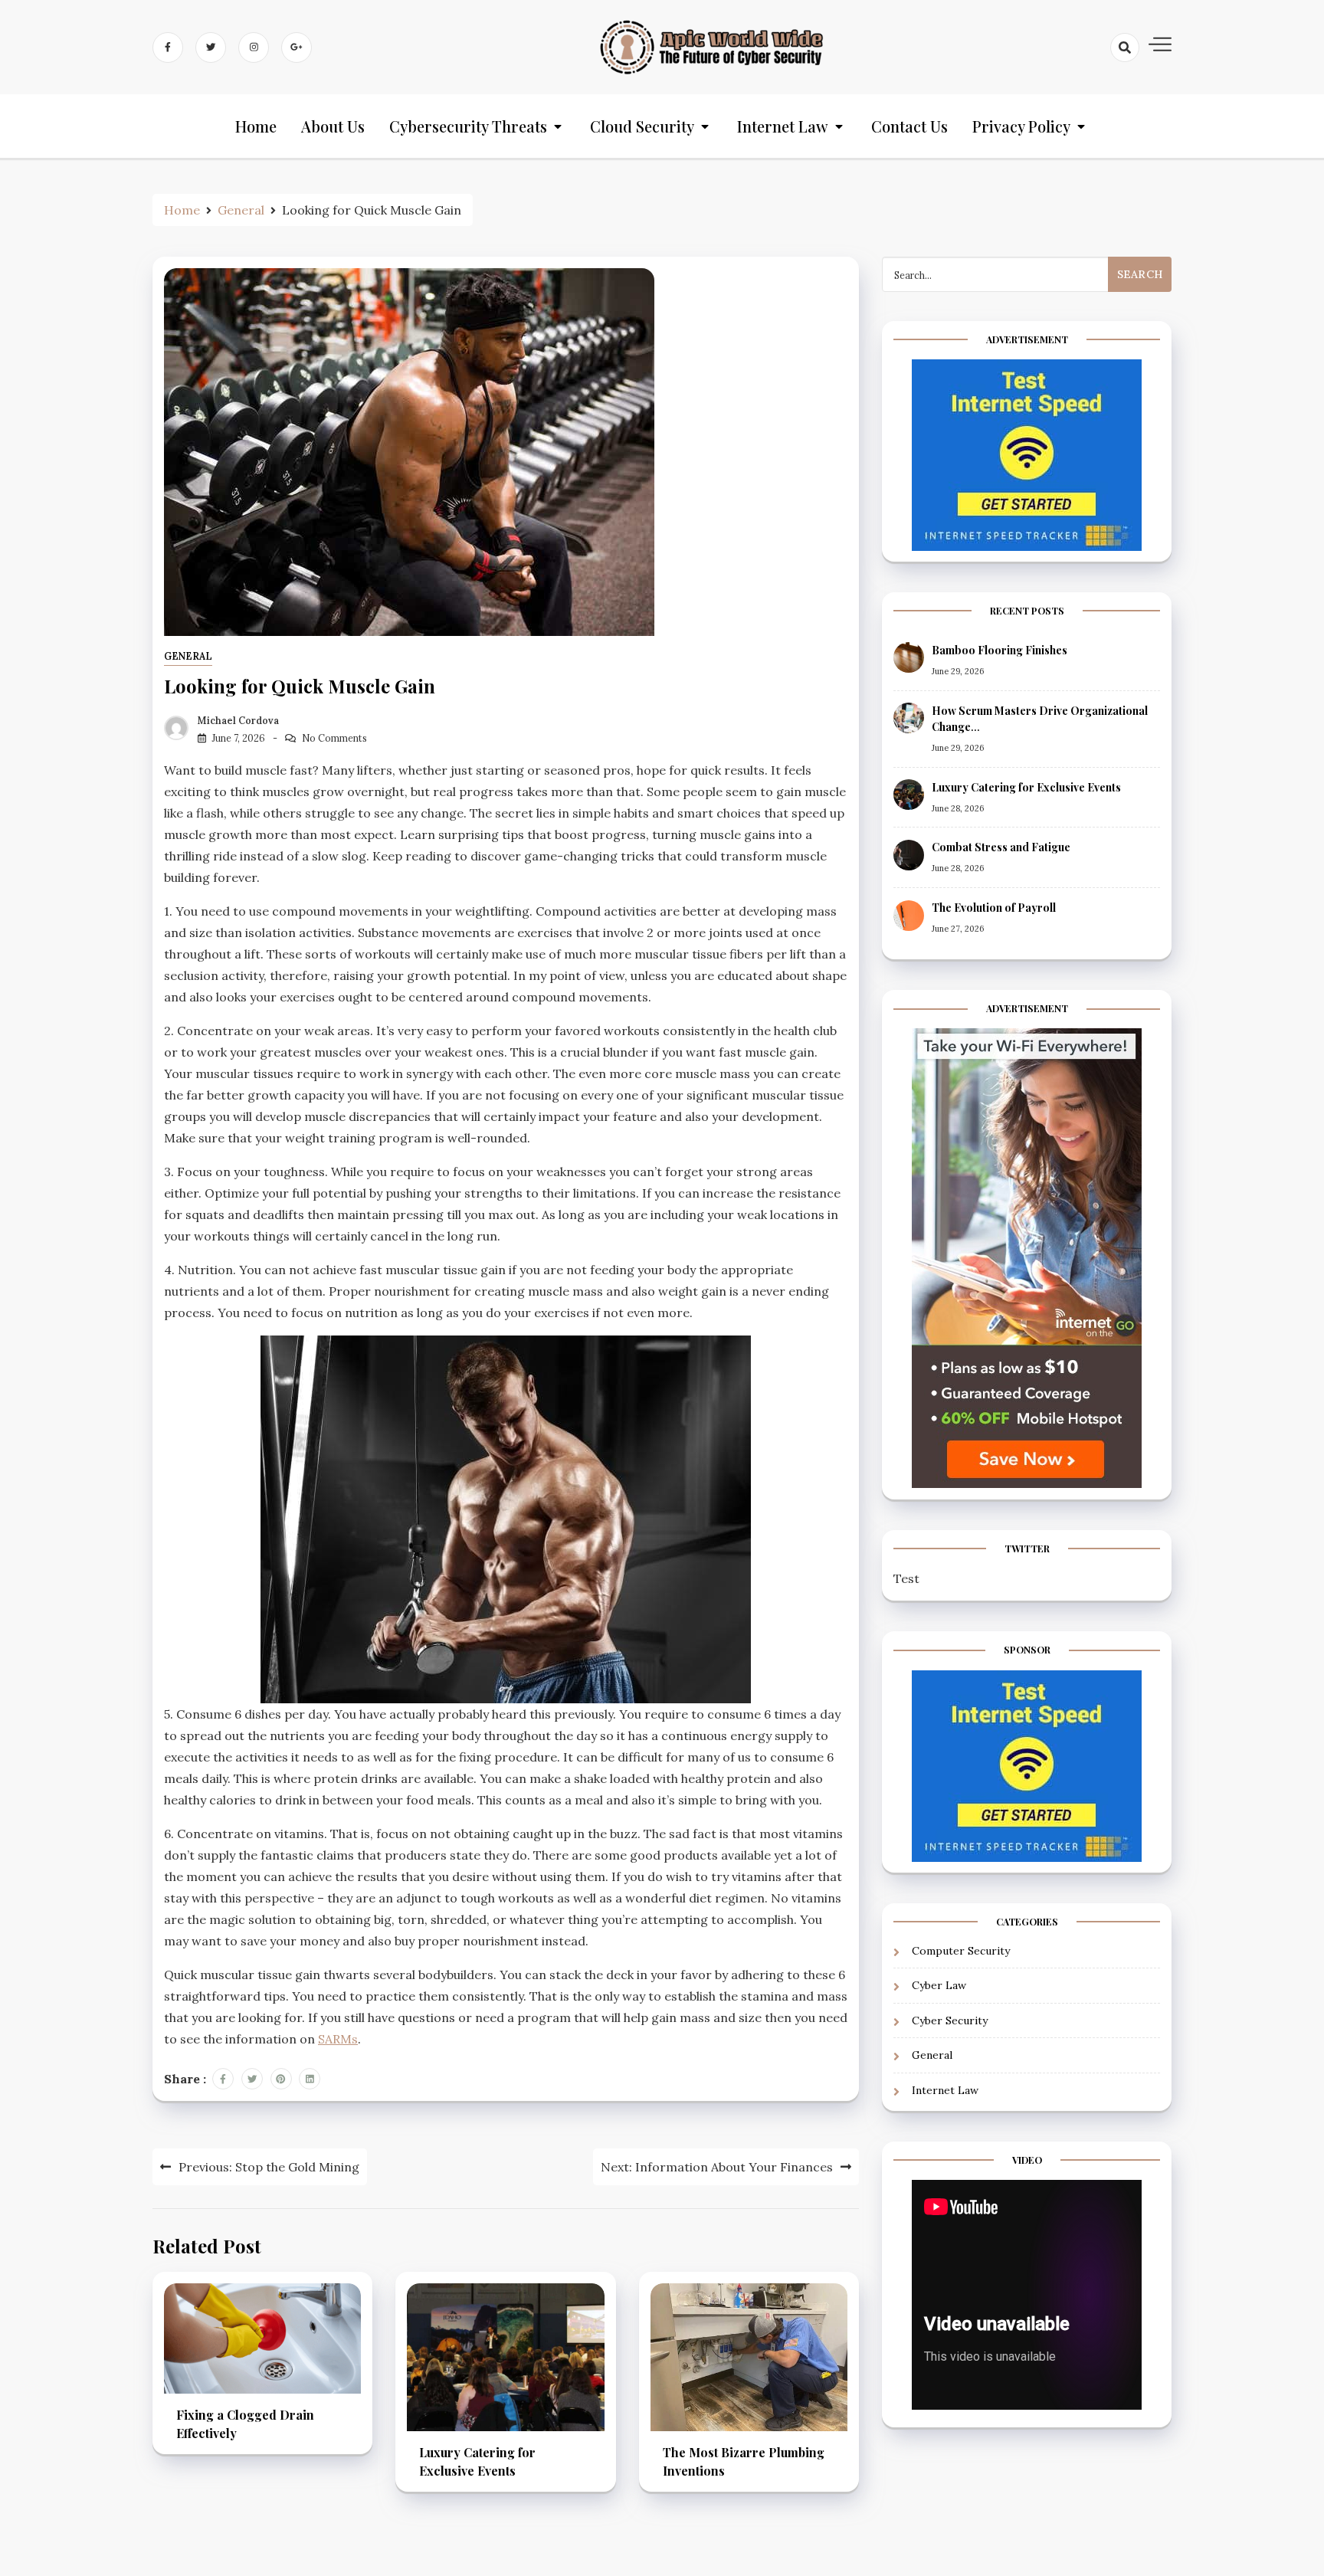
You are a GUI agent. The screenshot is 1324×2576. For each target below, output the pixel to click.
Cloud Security (642, 126)
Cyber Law (939, 1986)
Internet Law (783, 126)
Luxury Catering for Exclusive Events (1026, 787)
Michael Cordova (238, 721)
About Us (333, 126)
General (188, 656)
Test (906, 1579)
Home (256, 126)
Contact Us (909, 126)
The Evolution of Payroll (994, 908)
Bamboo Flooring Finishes (1000, 650)
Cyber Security (950, 2020)
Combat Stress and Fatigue (1001, 848)
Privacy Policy (1021, 126)
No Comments (334, 738)
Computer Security (961, 1951)
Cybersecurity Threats (468, 126)
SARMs (338, 2039)
